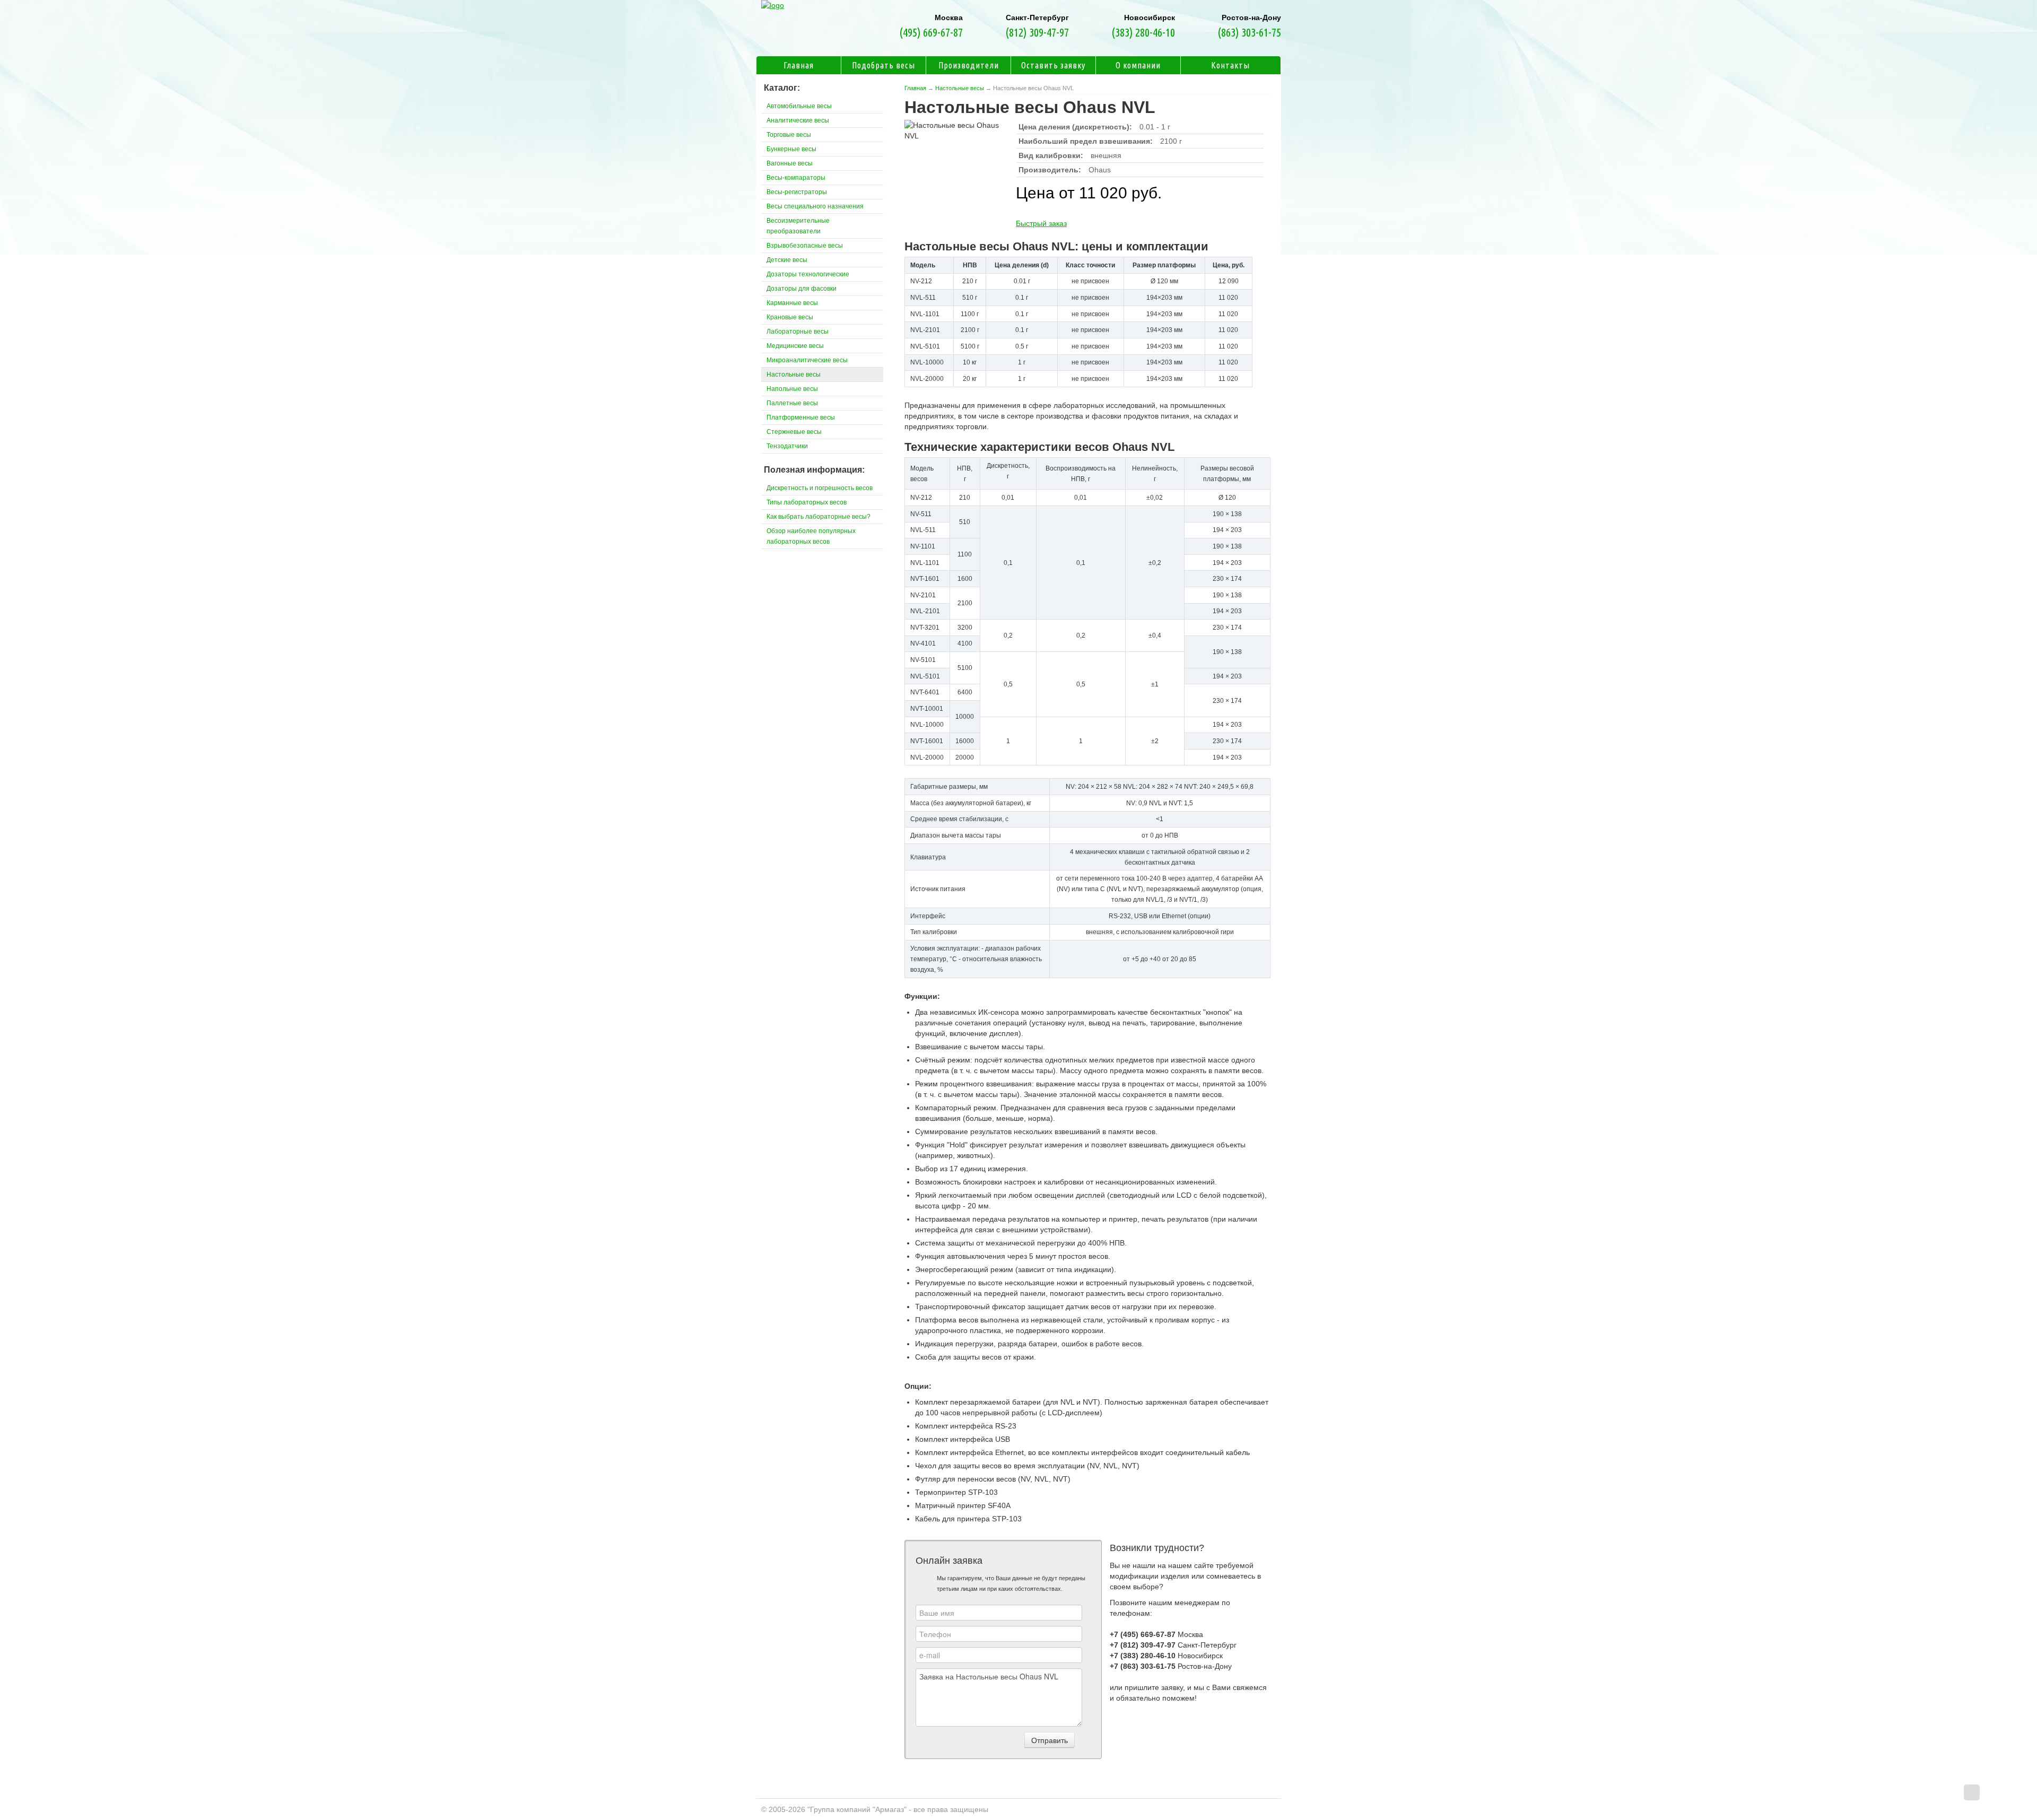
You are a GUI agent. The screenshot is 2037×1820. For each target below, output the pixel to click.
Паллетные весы (792, 403)
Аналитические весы (798, 120)
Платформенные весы (801, 417)
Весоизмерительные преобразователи (798, 226)
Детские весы (787, 260)
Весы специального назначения (815, 206)
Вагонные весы (790, 163)
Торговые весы (789, 135)
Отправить (1050, 1740)
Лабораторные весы (798, 332)
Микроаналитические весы (807, 360)
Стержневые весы (794, 432)
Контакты (1230, 65)
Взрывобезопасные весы (805, 246)
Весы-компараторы (796, 178)
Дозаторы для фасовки (802, 289)
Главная (915, 88)
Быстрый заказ (1041, 223)
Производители (969, 65)
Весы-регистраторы (797, 192)
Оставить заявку (1053, 65)
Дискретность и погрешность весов (820, 488)
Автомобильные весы (799, 106)
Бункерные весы (791, 149)
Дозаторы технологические (808, 274)
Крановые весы (790, 317)
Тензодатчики (787, 446)
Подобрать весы (883, 65)
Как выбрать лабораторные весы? (819, 517)
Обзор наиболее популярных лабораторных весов (811, 536)
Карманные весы (792, 303)
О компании (1138, 65)
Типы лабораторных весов (807, 502)
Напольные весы (792, 389)
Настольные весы (960, 88)
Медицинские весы (795, 346)
